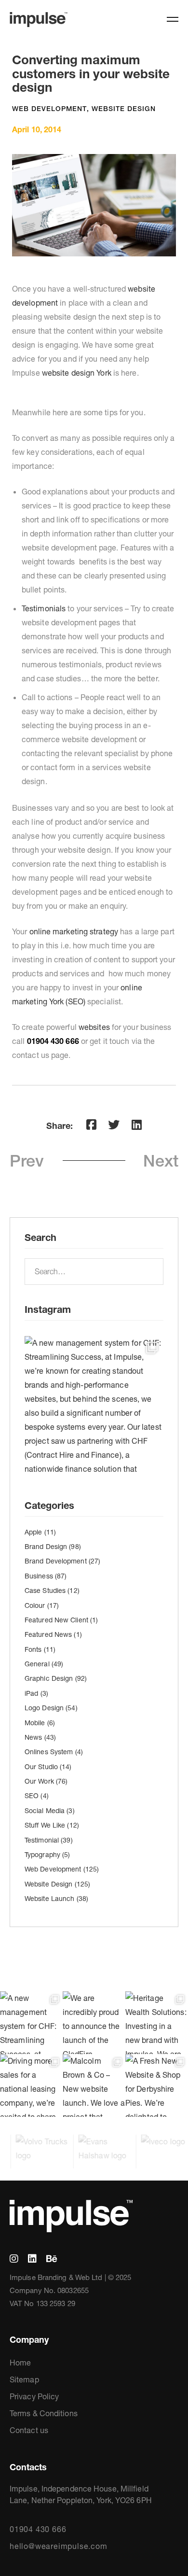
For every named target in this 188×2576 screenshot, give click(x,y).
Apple (40, 1532)
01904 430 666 (38, 2529)
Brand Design (53, 1547)
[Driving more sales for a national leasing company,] (31, 2085)
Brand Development (62, 1561)
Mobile (40, 1723)
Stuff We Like (52, 1825)
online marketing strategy (75, 931)
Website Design (124, 109)
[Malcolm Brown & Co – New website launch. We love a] (94, 2085)
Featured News (53, 1634)
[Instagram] (14, 2259)
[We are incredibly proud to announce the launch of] (94, 2023)
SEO (37, 1796)
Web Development (49, 109)
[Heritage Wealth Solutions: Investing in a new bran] (157, 2023)
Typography (47, 1855)
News (40, 1737)
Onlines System (54, 1752)
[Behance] (52, 2259)
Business (46, 1576)
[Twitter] (114, 1125)
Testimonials (44, 608)
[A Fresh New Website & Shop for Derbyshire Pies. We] (157, 2085)
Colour (42, 1605)
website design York (77, 373)
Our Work (46, 1781)
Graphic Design (56, 1678)
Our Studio (48, 1767)
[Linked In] (32, 2259)
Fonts (40, 1649)
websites (94, 1027)
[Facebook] (91, 1125)
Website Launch (56, 1899)
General (44, 1664)
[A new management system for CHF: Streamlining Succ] (94, 1406)
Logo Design (51, 1708)
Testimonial (49, 1840)
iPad (36, 1693)
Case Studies (52, 1591)
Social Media (50, 1811)
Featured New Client (61, 1620)
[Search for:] (94, 1271)
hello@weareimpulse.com (59, 2546)
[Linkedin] (137, 1125)
